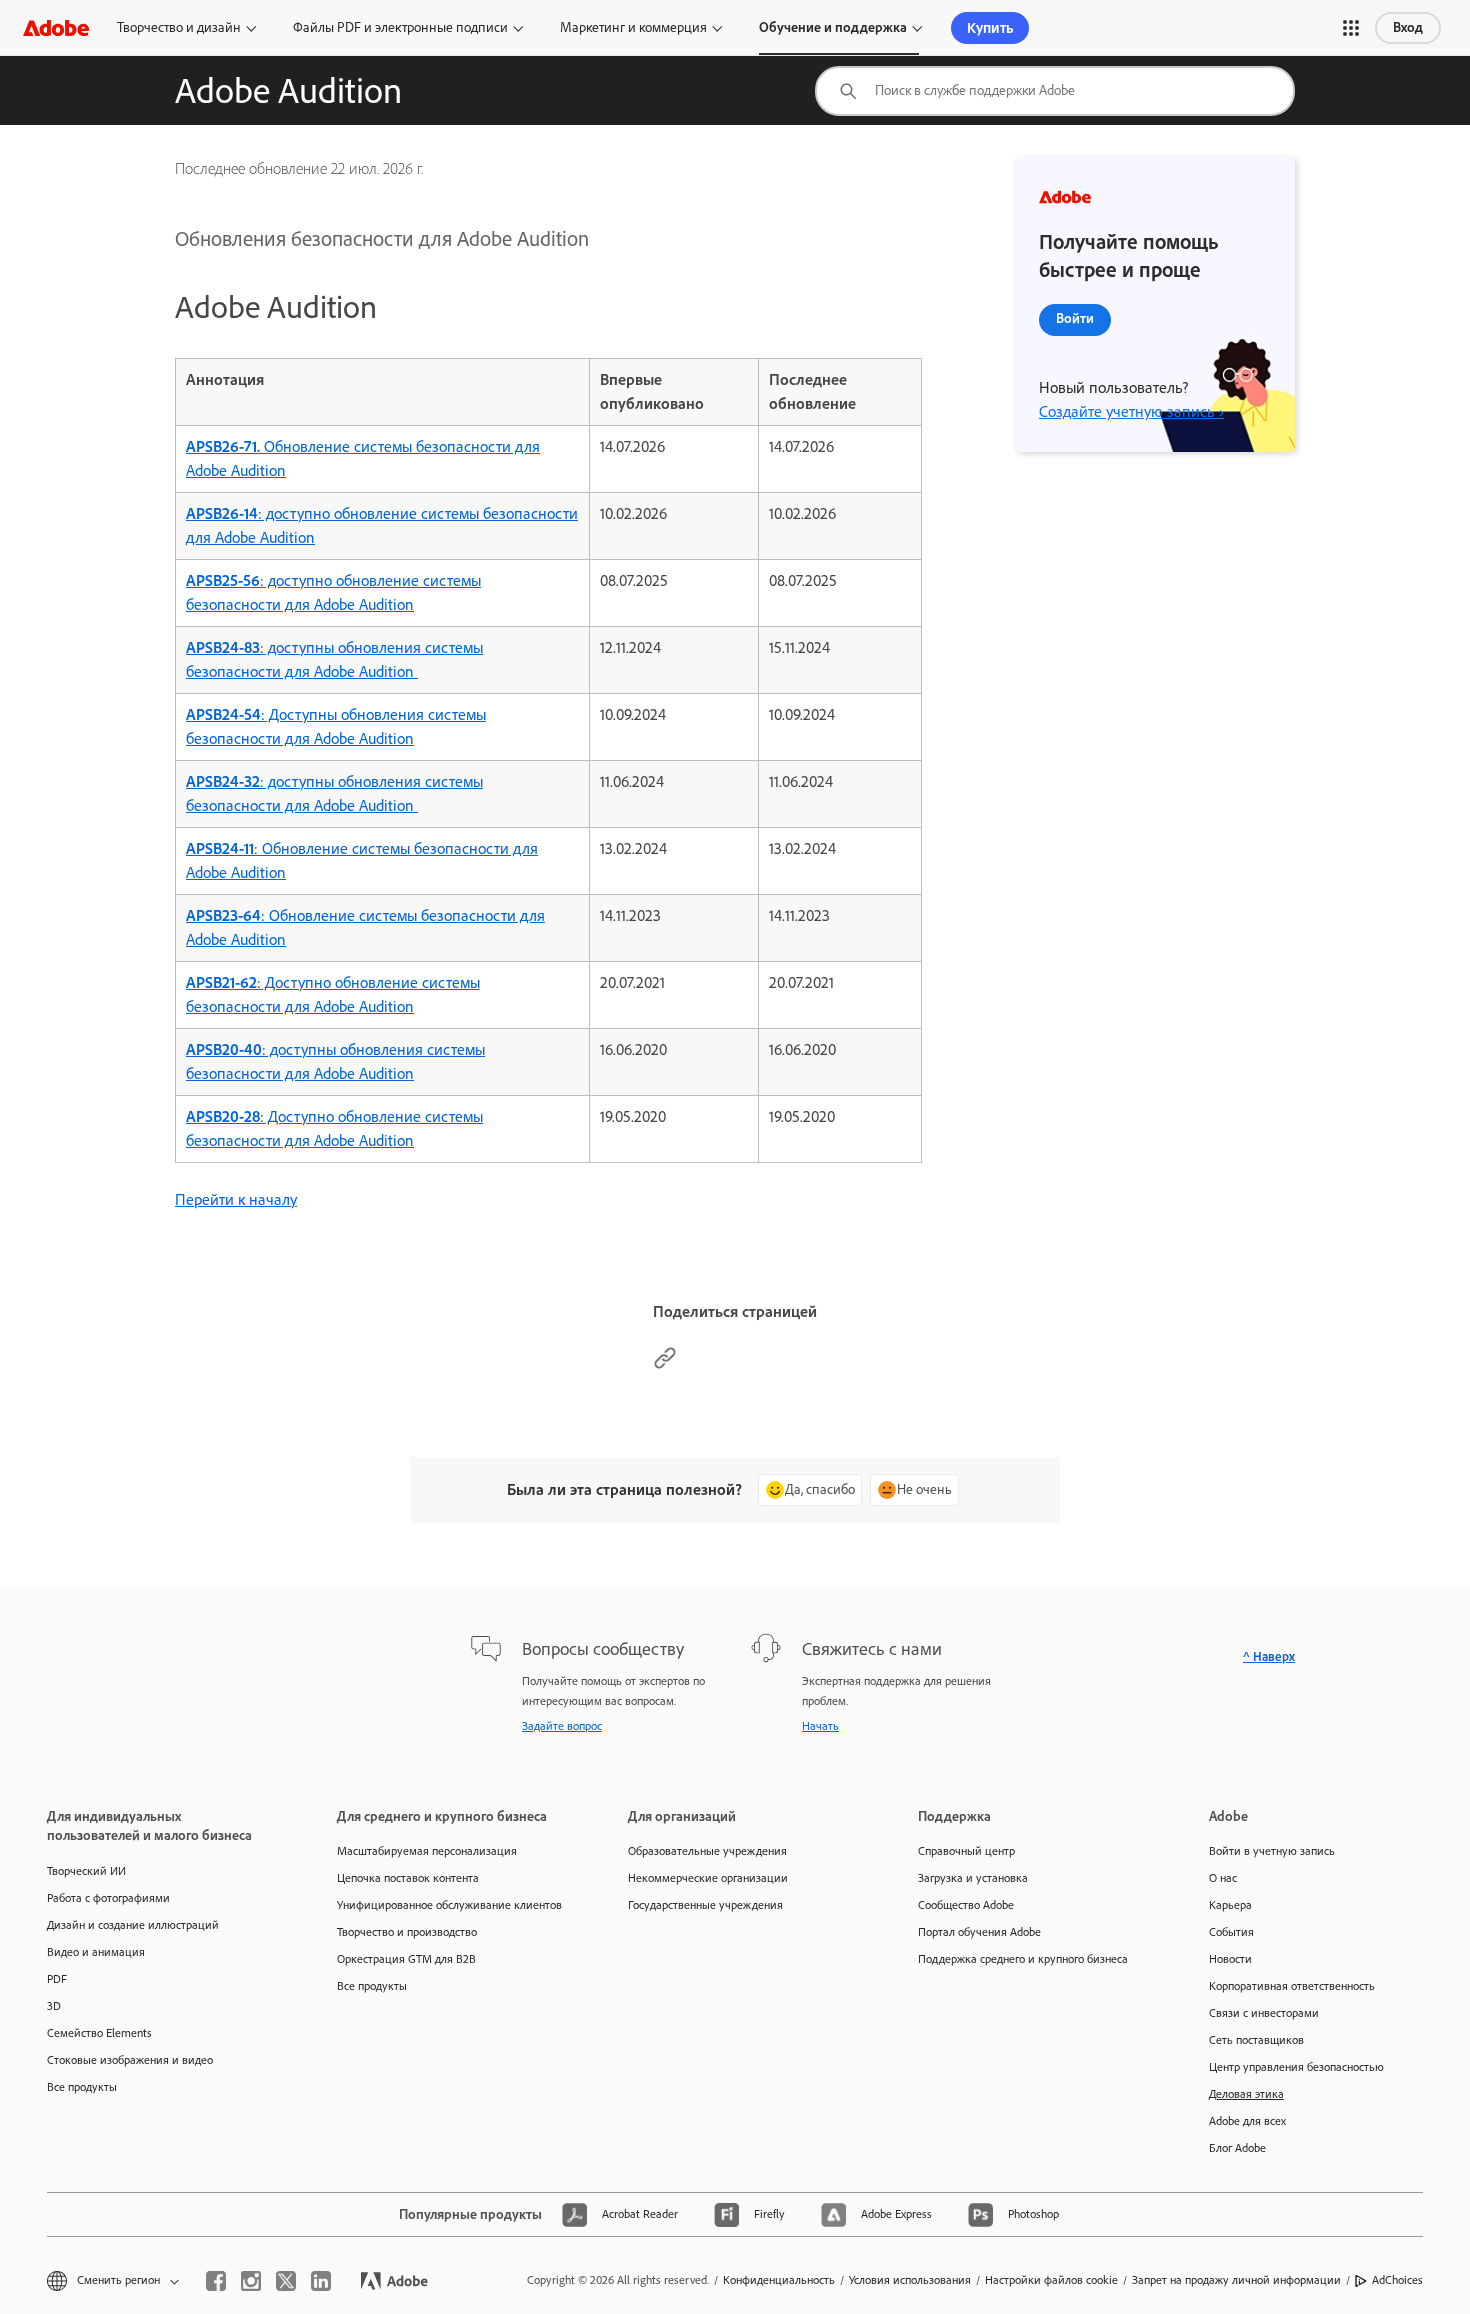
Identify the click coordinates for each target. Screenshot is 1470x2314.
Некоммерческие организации (708, 1878)
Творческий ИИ (86, 1871)
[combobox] (1055, 91)
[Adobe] (56, 27)
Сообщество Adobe (966, 1905)
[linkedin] (321, 2281)
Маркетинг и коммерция (633, 27)
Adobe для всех (1247, 2121)
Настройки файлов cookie (1051, 2280)
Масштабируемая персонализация (427, 1851)
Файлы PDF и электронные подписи (400, 27)
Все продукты (82, 2087)
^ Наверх (1269, 1656)
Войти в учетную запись (1272, 1851)
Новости (1230, 1959)
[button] (1351, 28)
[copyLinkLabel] (665, 1364)
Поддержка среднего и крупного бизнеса (1023, 1959)
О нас (1223, 1878)
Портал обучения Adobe (979, 1932)
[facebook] (216, 2281)
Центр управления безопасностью (1296, 2067)
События (1231, 1932)
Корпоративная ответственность (1292, 1986)
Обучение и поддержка (833, 27)
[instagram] (251, 2281)
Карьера (1230, 1905)
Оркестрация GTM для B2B (406, 1959)
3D (54, 2006)
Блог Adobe (1237, 2148)
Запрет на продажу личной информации (1236, 2280)
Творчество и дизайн (179, 27)
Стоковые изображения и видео (130, 2060)
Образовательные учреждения (707, 1851)
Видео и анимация (96, 1952)
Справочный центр (966, 1851)
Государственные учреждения (705, 1905)
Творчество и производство (407, 1932)
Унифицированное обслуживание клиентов (449, 1905)
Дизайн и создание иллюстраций (133, 1925)
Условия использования (910, 2280)
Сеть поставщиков (1256, 2040)
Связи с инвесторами (1264, 2013)
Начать (820, 1726)
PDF (57, 1979)
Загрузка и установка (973, 1878)
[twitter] (286, 2281)
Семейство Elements (99, 2033)
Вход (1408, 27)
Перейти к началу (236, 1199)
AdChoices (1397, 2280)
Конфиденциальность (779, 2280)
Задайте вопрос (562, 1726)
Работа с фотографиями (108, 1898)
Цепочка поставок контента (408, 1878)
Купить (990, 28)
